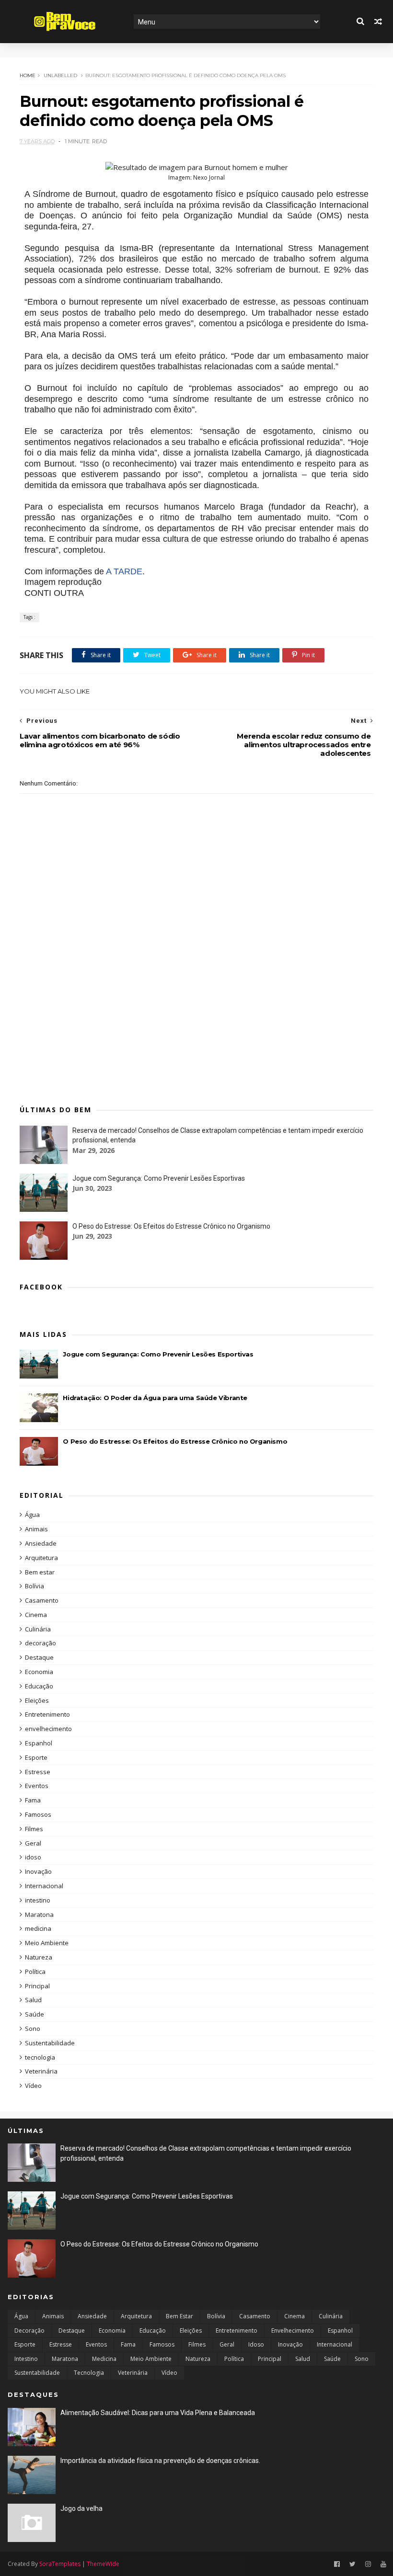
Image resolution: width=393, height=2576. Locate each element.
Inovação (38, 1871)
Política (35, 1972)
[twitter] (353, 2564)
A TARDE (124, 571)
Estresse (38, 1772)
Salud (33, 2000)
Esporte (36, 1757)
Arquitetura (41, 1558)
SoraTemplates (60, 2564)
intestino (38, 1900)
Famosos (38, 1814)
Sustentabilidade (50, 2043)
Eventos (37, 1786)
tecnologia (40, 2057)
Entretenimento (47, 1714)
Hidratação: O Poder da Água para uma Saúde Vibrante (155, 1398)
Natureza (39, 1957)
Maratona (39, 1915)
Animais (36, 1529)
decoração (40, 1643)
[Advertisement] (197, 1020)
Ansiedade (41, 1543)
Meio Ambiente (47, 1943)
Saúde (35, 2014)
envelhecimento (48, 1729)
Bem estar (40, 1572)
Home (28, 75)
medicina (38, 1928)
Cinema (36, 1615)
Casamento (42, 1600)
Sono (33, 2029)
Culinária (38, 1629)
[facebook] (337, 2564)
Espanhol (39, 1743)
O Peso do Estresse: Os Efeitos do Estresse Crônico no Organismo (171, 1226)
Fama (33, 1800)
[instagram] (368, 2564)
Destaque (39, 1657)
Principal (37, 1986)
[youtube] (383, 2564)
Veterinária (41, 2071)
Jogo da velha (81, 2508)
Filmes (34, 1829)
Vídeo (33, 2086)
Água (32, 1515)
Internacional (44, 1886)
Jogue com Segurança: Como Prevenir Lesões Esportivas (159, 1178)
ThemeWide (103, 2564)
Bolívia (35, 1586)
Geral (33, 1843)
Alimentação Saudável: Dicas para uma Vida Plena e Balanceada (158, 2413)
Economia (39, 1672)
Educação (39, 1686)
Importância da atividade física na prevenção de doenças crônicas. (160, 2461)
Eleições (37, 1700)
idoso (33, 1857)
